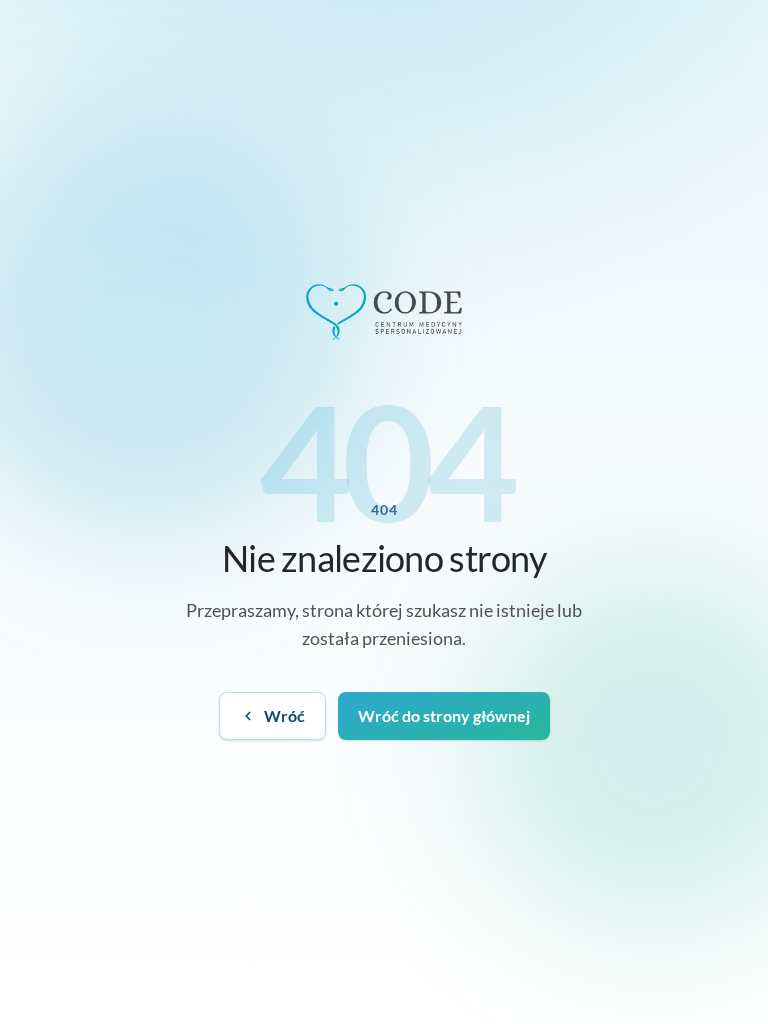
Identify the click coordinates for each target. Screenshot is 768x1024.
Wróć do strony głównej (444, 715)
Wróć (284, 715)
